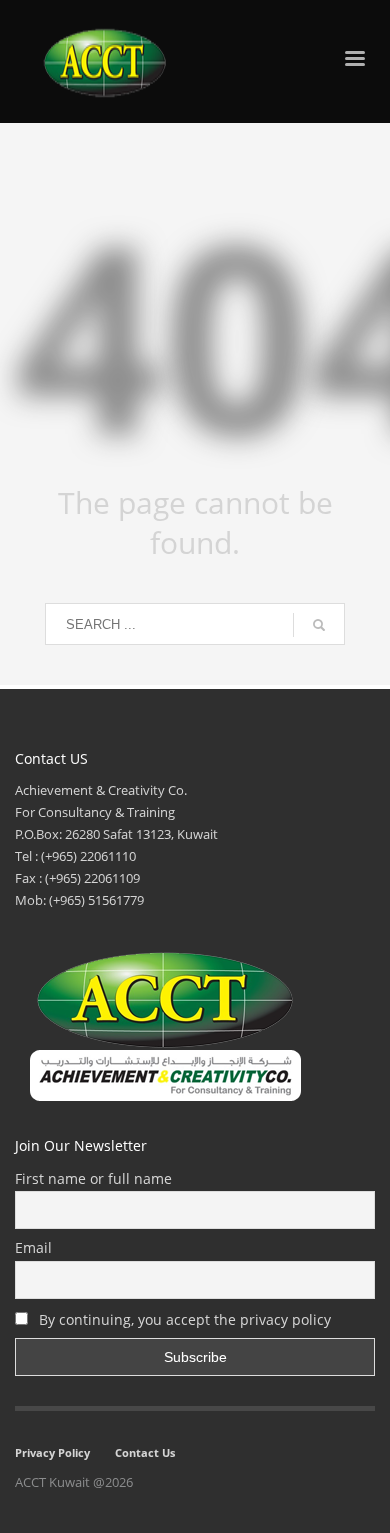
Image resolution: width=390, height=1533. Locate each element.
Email (33, 1247)
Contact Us (145, 1452)
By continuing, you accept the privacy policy (183, 1319)
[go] (319, 625)
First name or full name (93, 1178)
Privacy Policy (52, 1452)
